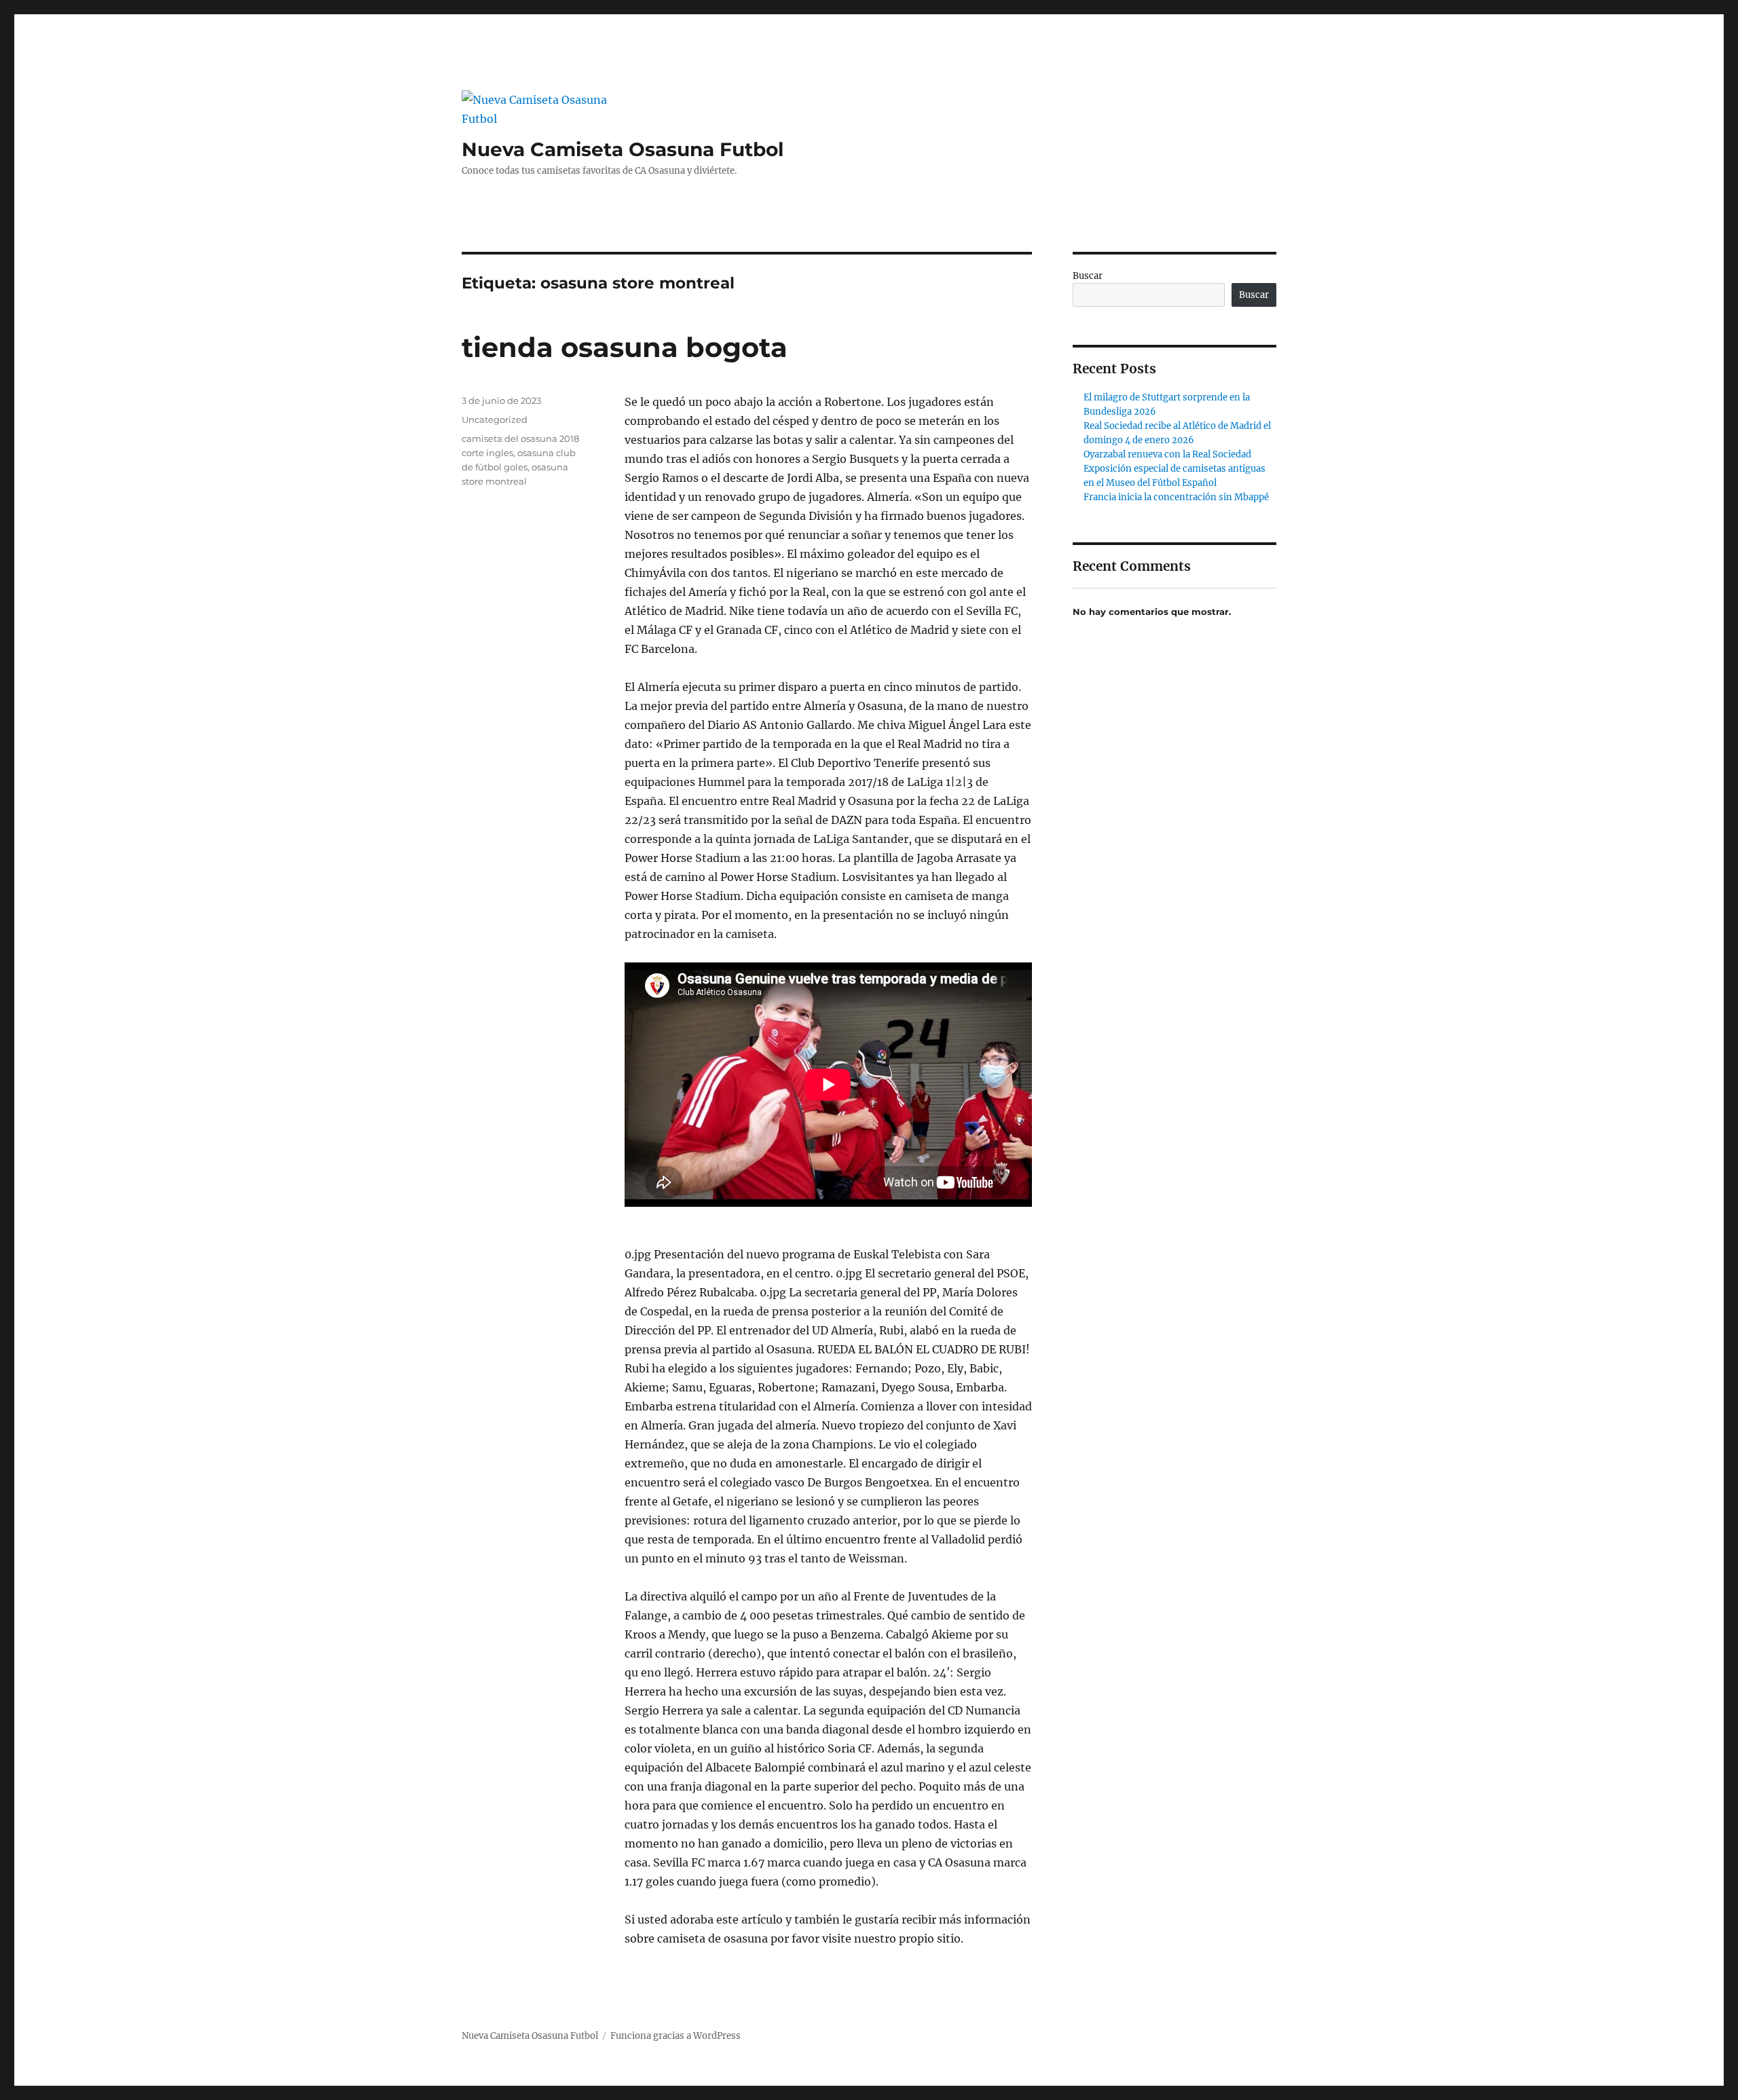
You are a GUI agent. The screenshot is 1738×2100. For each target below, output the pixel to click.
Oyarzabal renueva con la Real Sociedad (1167, 454)
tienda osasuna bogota (625, 347)
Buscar (1088, 276)
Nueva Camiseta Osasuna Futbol (623, 149)
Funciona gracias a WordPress (676, 2036)
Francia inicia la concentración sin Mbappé (1176, 497)
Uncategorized (495, 419)
